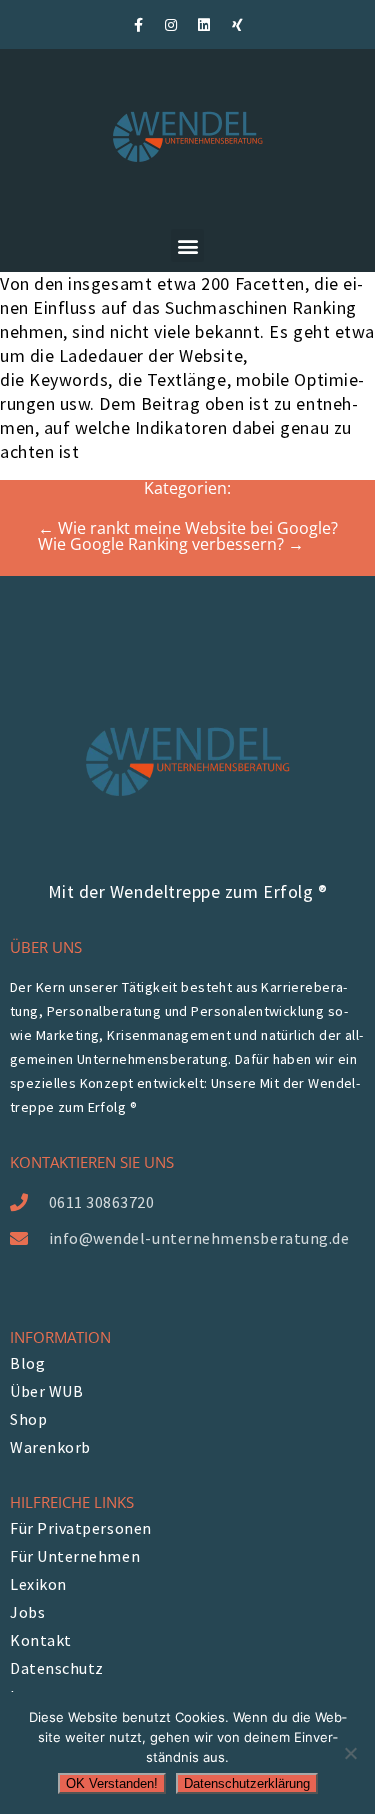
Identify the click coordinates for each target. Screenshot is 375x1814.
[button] (187, 245)
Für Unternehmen (75, 1556)
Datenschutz (57, 1668)
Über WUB (46, 1391)
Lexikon (38, 1584)
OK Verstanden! (112, 1783)
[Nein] (350, 1753)
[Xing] (237, 25)
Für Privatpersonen (81, 1528)
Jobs (27, 1612)
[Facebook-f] (138, 25)
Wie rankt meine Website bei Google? (188, 528)
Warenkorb (50, 1447)
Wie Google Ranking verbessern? (171, 544)
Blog (27, 1363)
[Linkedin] (204, 25)
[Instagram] (171, 25)
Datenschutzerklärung (247, 1783)
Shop (28, 1419)
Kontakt (41, 1640)
